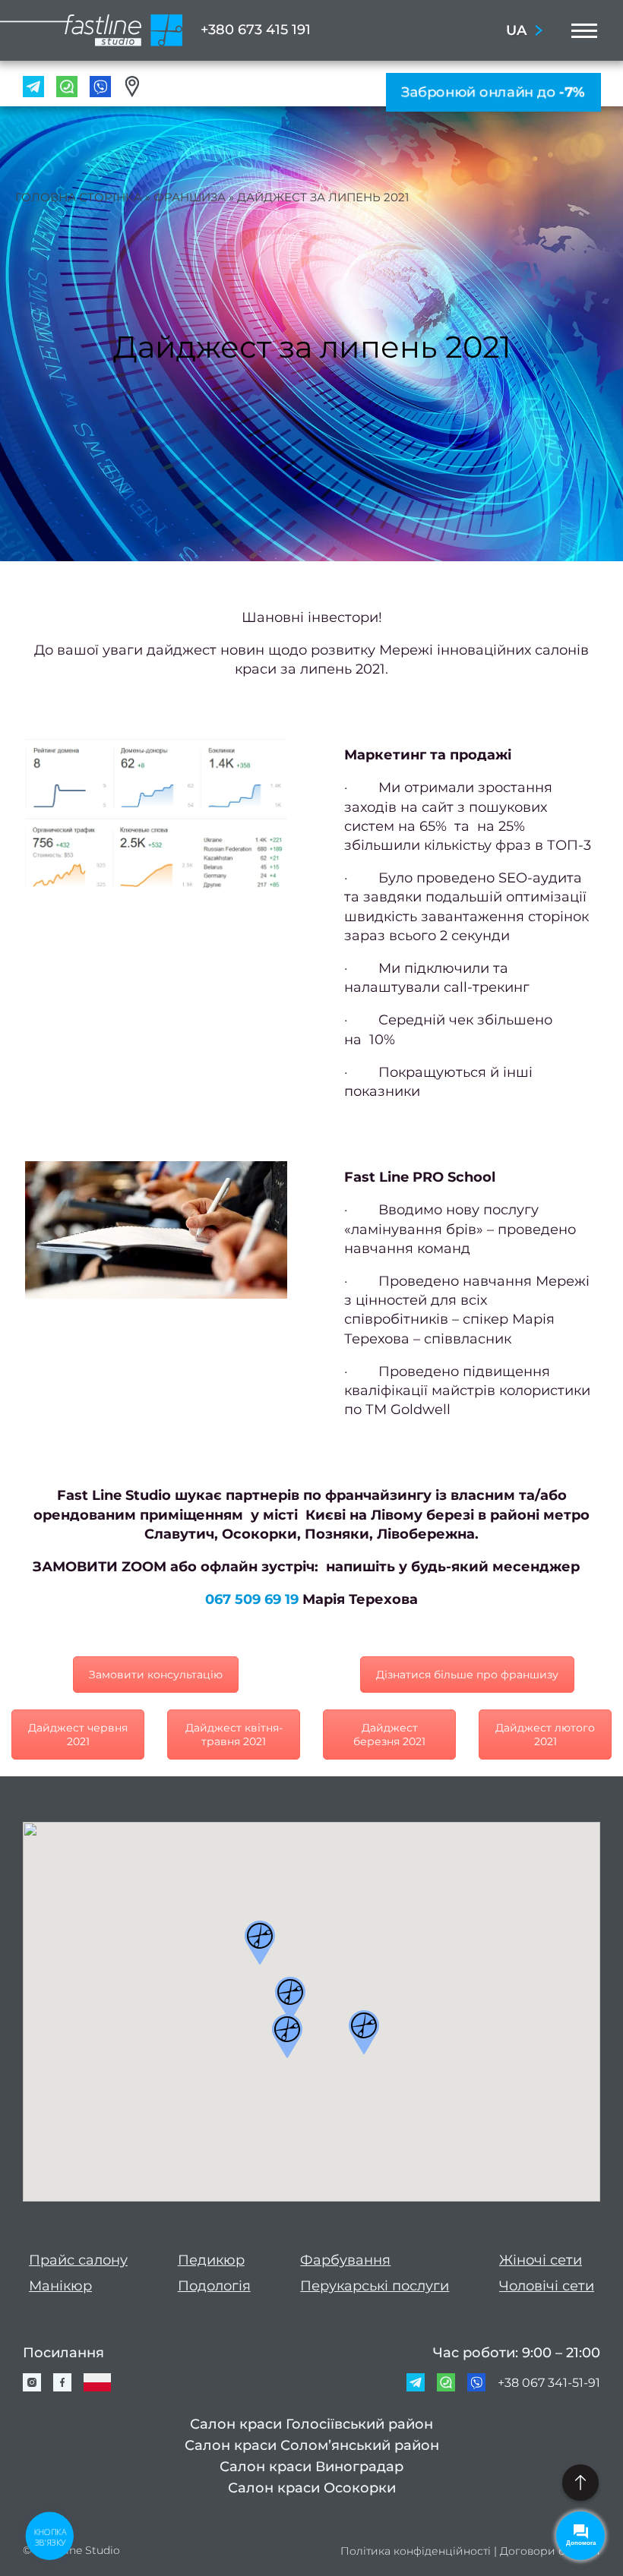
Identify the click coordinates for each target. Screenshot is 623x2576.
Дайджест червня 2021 (78, 1735)
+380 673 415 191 (256, 30)
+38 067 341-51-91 (549, 2383)
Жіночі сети (541, 2260)
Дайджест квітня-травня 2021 (234, 1735)
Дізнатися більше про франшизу (467, 1675)
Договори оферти (550, 2551)
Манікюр (60, 2286)
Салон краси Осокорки (312, 2488)
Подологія (214, 2286)
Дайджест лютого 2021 (545, 1735)
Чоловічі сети (547, 2286)
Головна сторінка (79, 197)
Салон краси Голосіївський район (311, 2424)
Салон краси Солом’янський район (312, 2445)
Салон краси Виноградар (311, 2467)
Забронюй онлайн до (493, 92)
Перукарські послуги (375, 2286)
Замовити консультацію (156, 1675)
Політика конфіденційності (416, 2551)
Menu (580, 30)
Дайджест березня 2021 (389, 1735)
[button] (260, 1943)
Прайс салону (78, 2260)
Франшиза (190, 197)
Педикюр (211, 2260)
